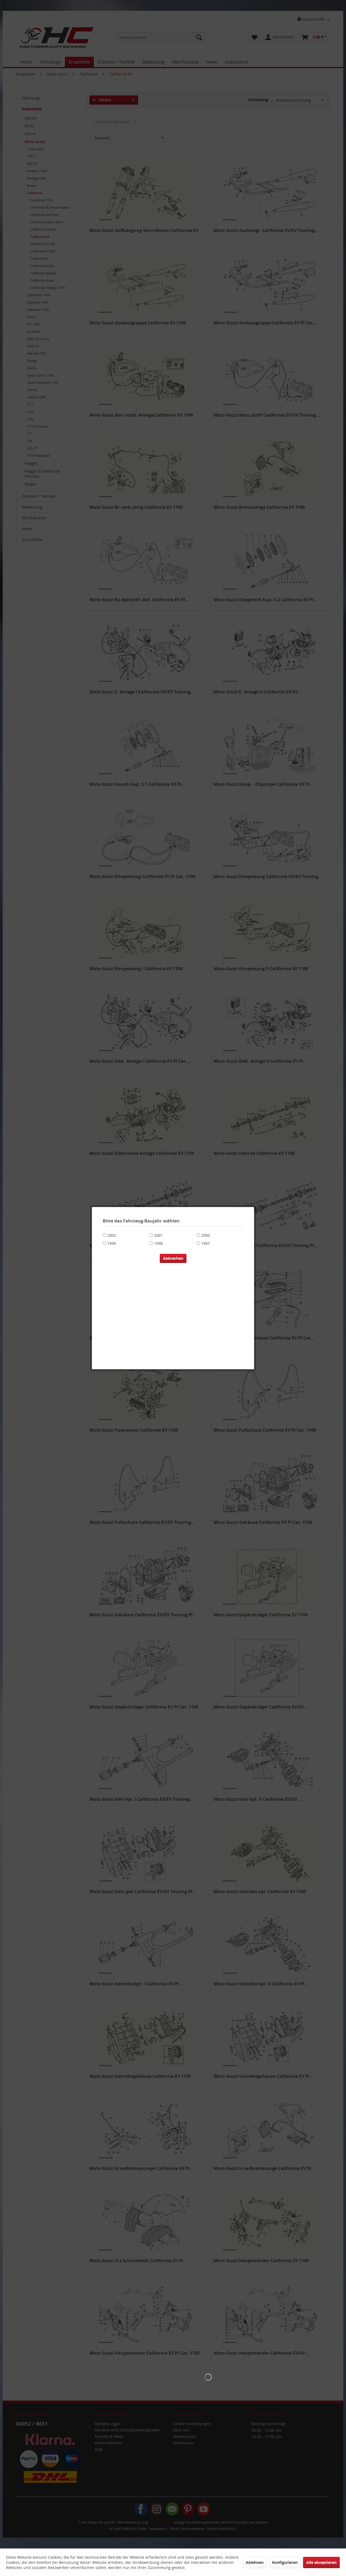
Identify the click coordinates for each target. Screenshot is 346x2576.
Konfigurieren (285, 2562)
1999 (112, 1243)
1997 (205, 1243)
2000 (205, 1235)
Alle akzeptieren (321, 2562)
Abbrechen (173, 1258)
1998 (158, 1243)
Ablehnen (255, 2562)
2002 (112, 1235)
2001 (158, 1235)
